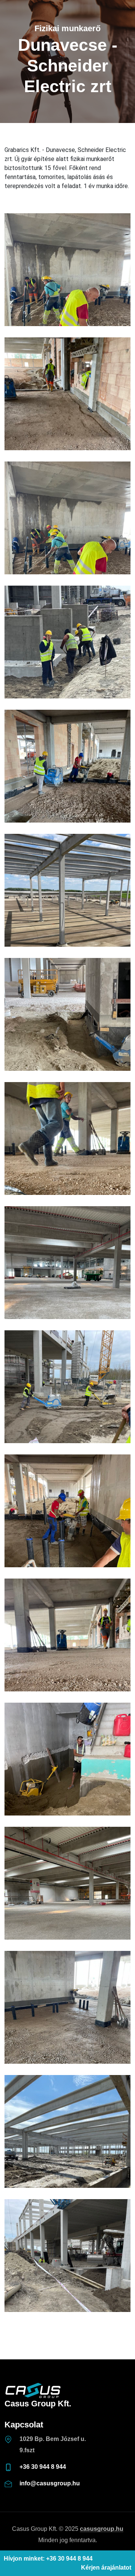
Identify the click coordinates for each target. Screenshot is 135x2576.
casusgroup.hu (102, 2529)
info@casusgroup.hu (50, 2483)
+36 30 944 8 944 (43, 2467)
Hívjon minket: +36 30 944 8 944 (48, 2559)
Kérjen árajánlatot (106, 2568)
